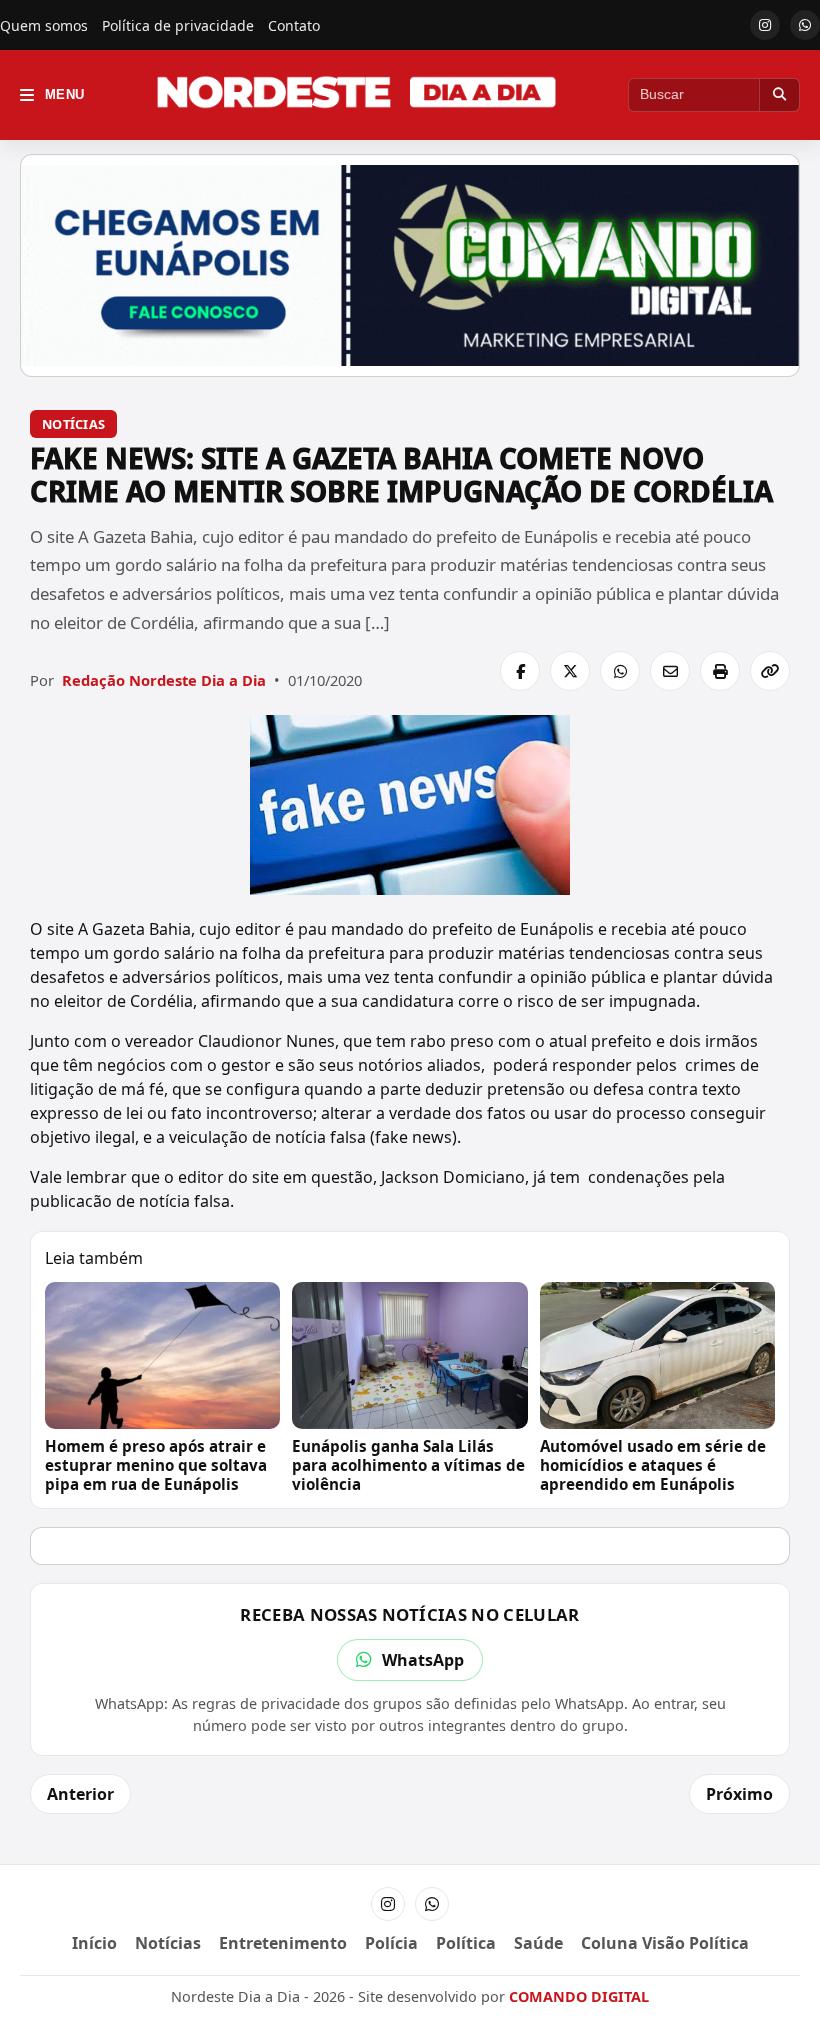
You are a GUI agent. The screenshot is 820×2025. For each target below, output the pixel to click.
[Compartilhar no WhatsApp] (620, 671)
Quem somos (44, 25)
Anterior (80, 1794)
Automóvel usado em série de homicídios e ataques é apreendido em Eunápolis (653, 1465)
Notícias (73, 424)
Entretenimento (283, 1943)
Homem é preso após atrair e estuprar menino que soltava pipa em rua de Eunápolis (156, 1465)
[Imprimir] (720, 671)
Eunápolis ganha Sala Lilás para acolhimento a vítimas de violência (408, 1465)
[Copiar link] (770, 671)
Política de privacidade (178, 25)
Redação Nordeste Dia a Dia (164, 680)
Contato (294, 25)
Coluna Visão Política (665, 1943)
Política (466, 1943)
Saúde (538, 1943)
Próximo (739, 1794)
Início (94, 1943)
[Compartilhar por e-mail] (670, 671)
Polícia (391, 1943)
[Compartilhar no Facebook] (520, 671)
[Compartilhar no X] (570, 671)
